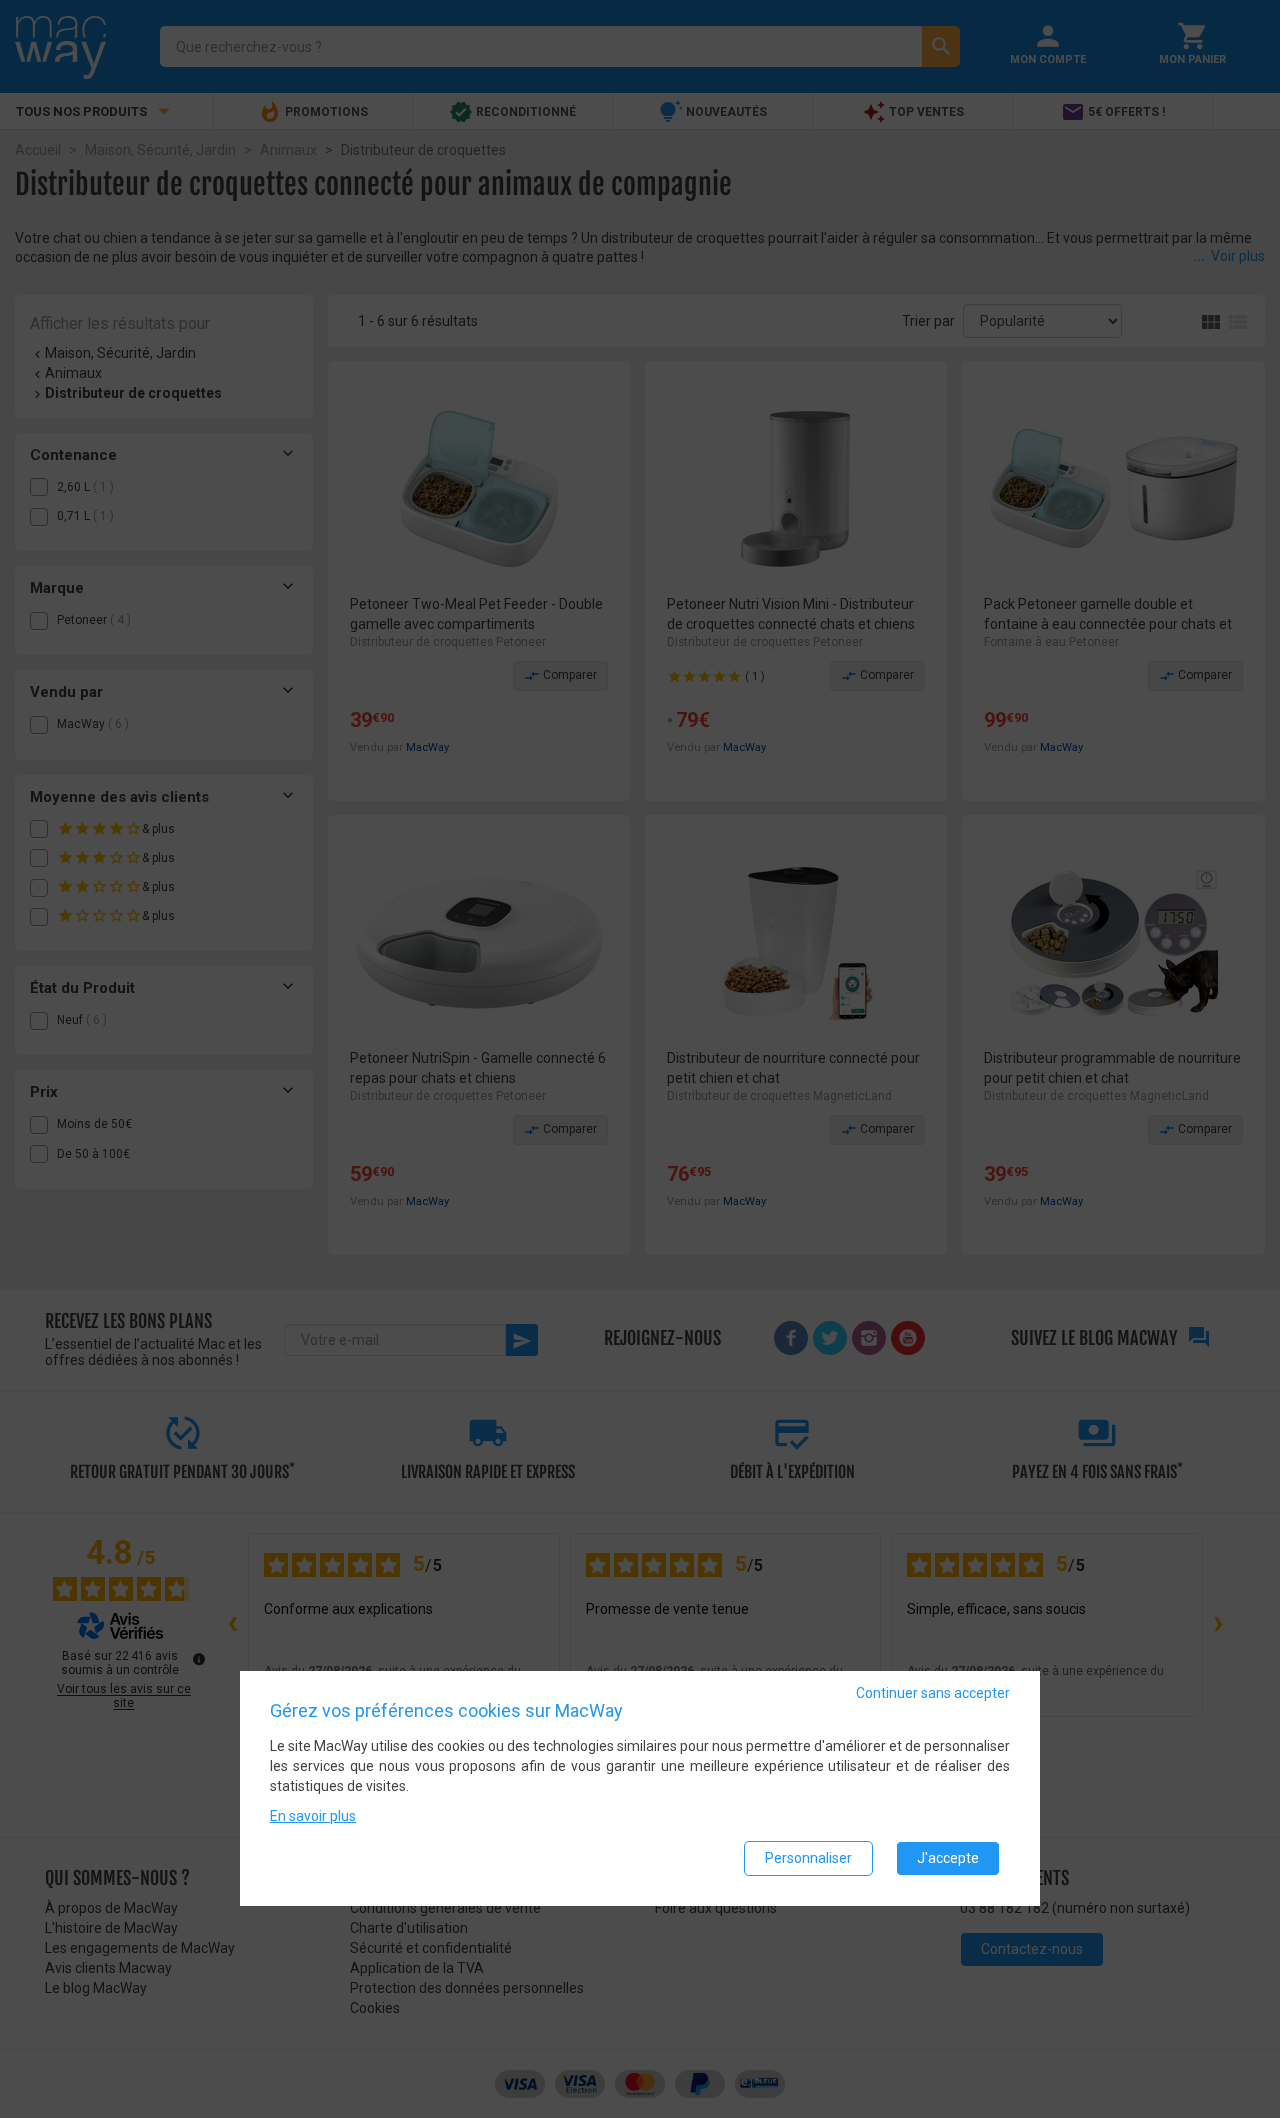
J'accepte (948, 1858)
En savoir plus (313, 1816)
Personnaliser (808, 1858)
